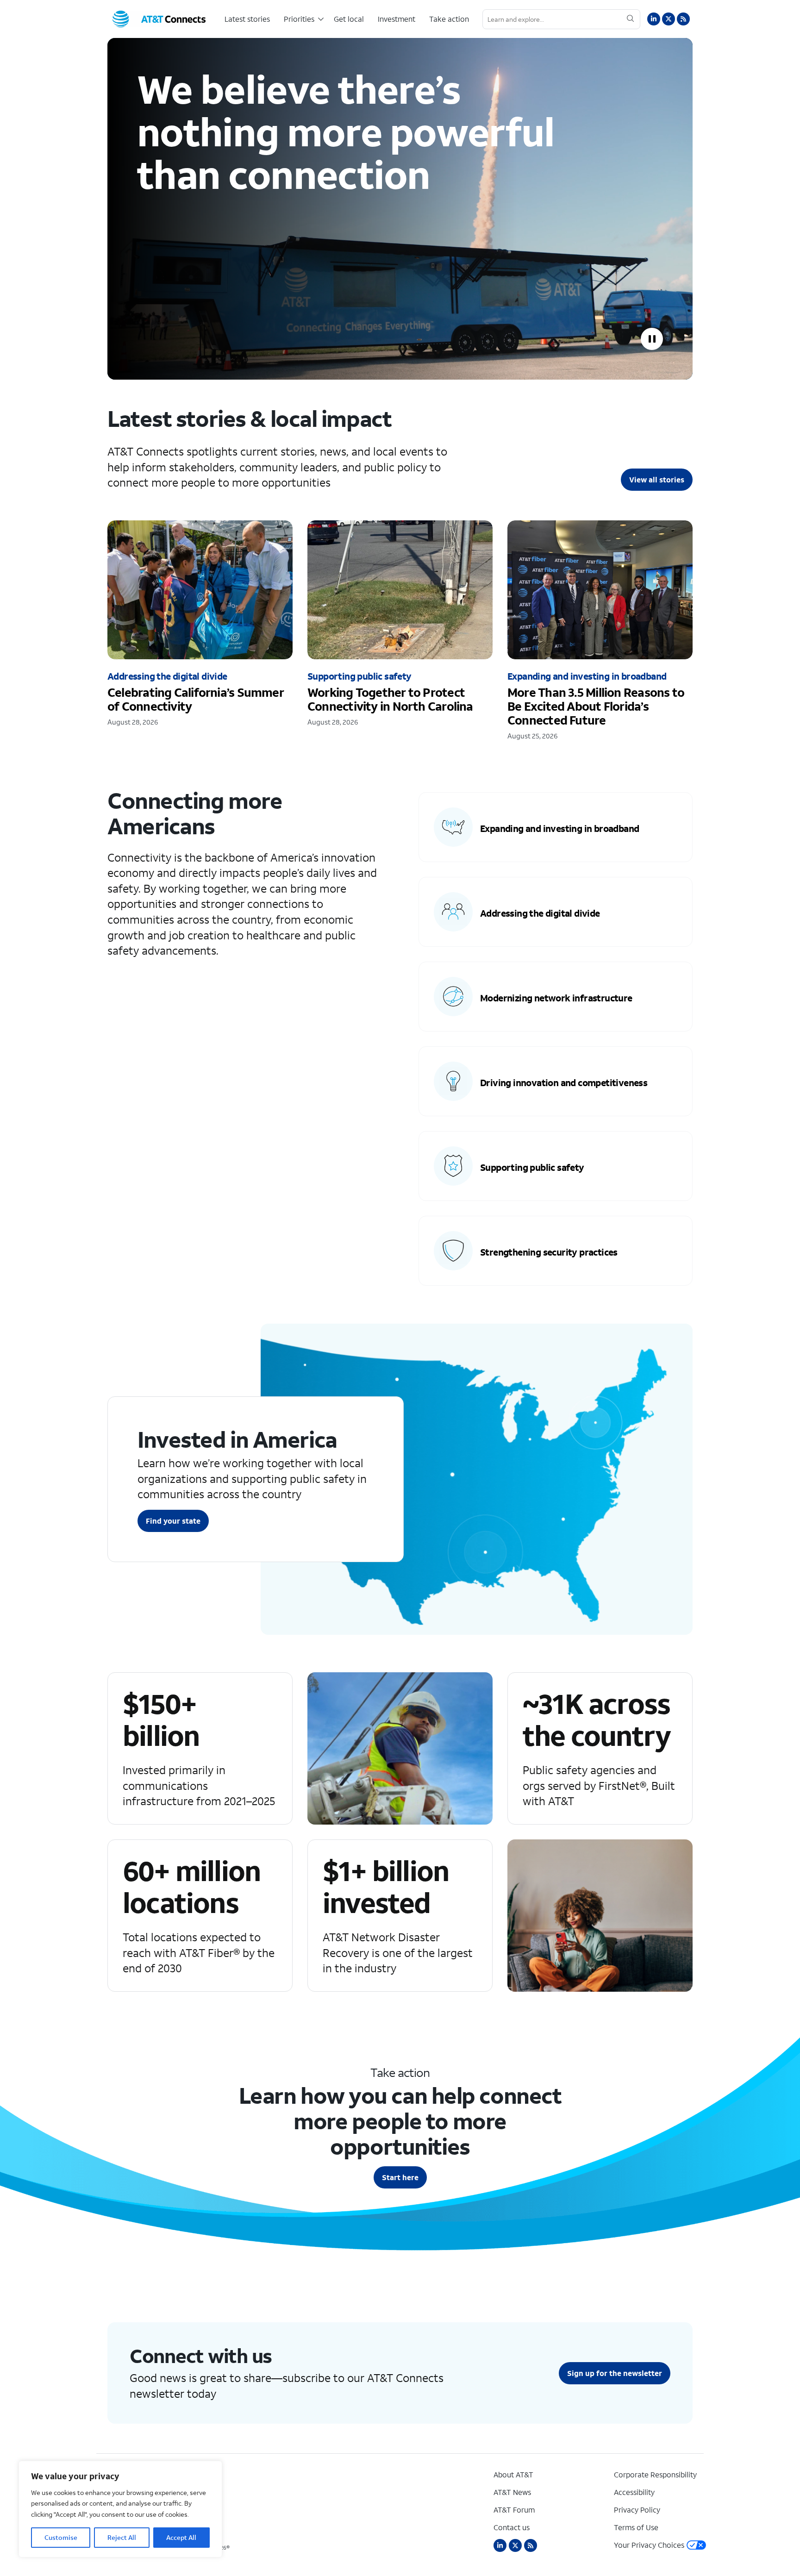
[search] (630, 19)
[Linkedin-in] (500, 2545)
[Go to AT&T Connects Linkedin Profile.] (654, 19)
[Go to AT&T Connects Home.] (159, 19)
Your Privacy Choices (649, 2545)
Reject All (122, 2537)
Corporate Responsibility (655, 2474)
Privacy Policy (637, 2510)
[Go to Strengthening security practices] (556, 1251)
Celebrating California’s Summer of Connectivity (200, 632)
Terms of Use (636, 2527)
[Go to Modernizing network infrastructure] (556, 997)
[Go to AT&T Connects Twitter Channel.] (669, 19)
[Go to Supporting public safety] (556, 1166)
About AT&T (513, 2474)
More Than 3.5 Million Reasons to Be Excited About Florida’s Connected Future (600, 639)
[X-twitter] (515, 2545)
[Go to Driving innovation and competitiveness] (556, 1081)
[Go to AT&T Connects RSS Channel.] (683, 19)
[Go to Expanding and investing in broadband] (556, 827)
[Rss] (531, 2545)
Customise (61, 2537)
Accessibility (634, 2492)
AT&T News (512, 2492)
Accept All (181, 2537)
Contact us (512, 2527)
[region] (120, 2509)
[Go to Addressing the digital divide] (556, 912)
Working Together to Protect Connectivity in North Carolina (400, 632)
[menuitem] (247, 19)
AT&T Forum (514, 2510)
